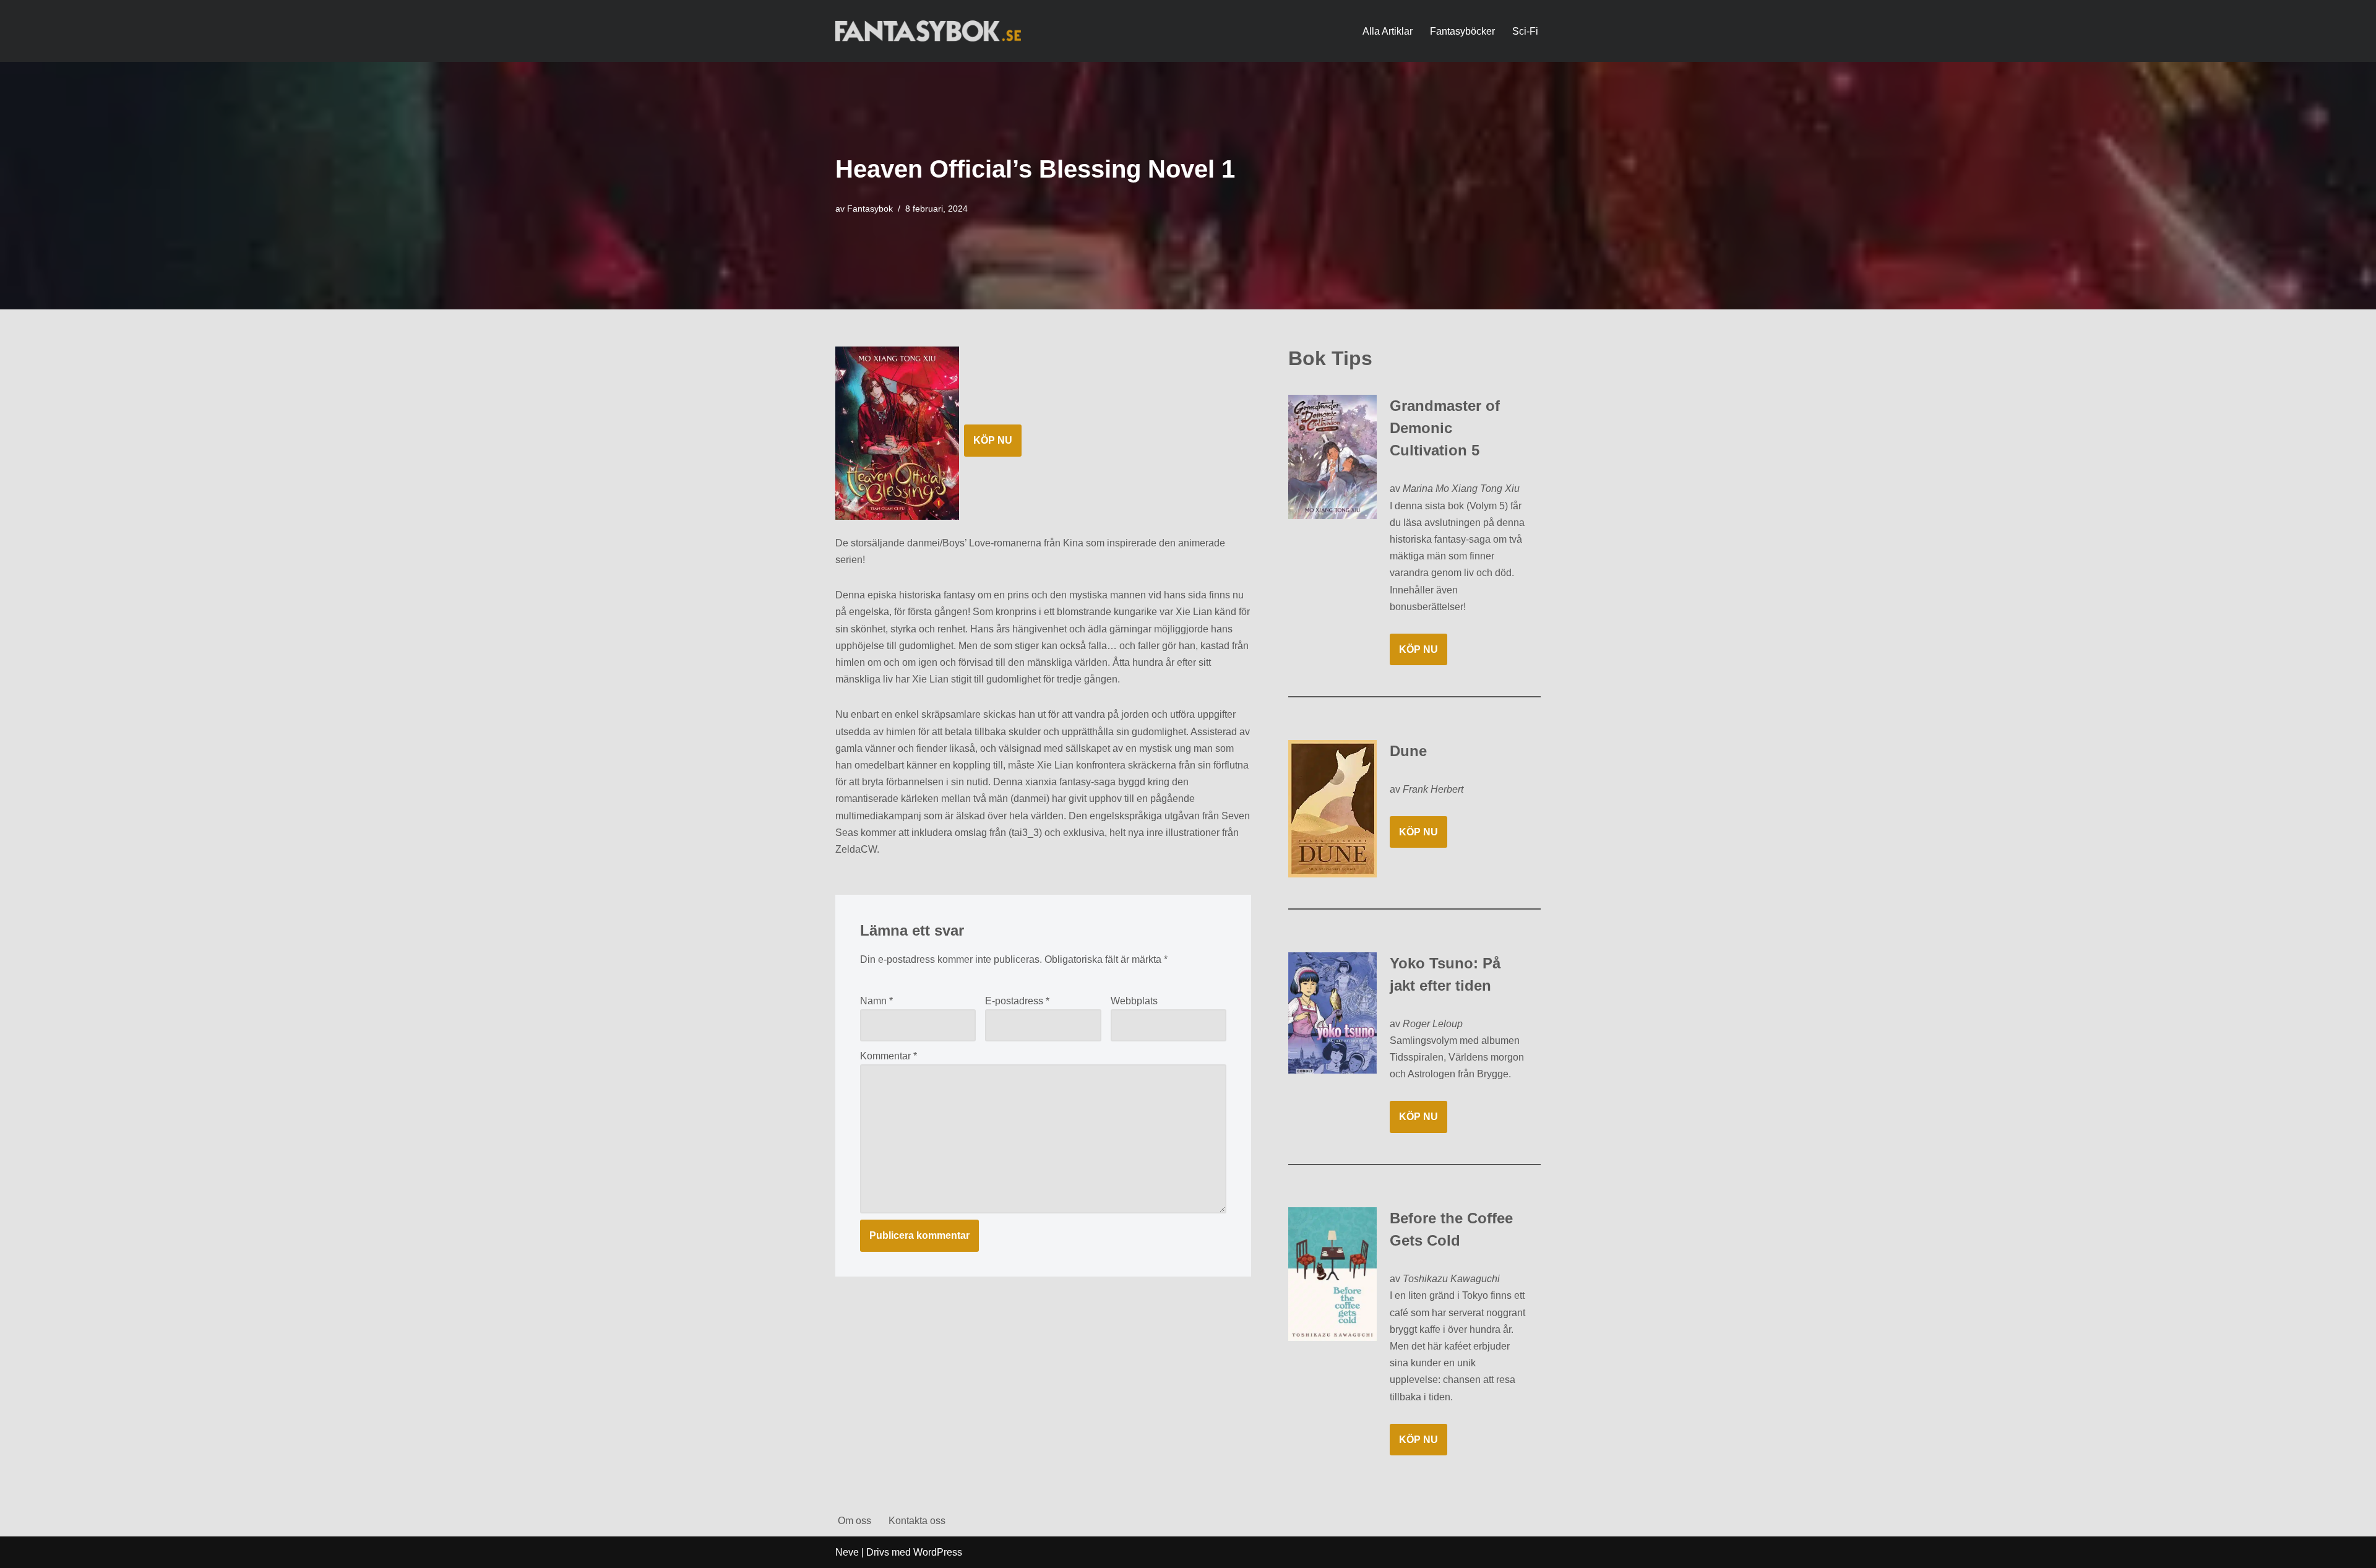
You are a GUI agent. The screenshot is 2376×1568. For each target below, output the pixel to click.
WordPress (938, 1552)
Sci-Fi (1525, 31)
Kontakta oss (917, 1521)
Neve (847, 1552)
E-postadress (1017, 1001)
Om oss (854, 1521)
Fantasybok (870, 209)
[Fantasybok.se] (928, 31)
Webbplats (1134, 1001)
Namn (876, 1001)
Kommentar (889, 1056)
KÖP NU (993, 440)
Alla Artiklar (1388, 31)
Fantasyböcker (1462, 31)
